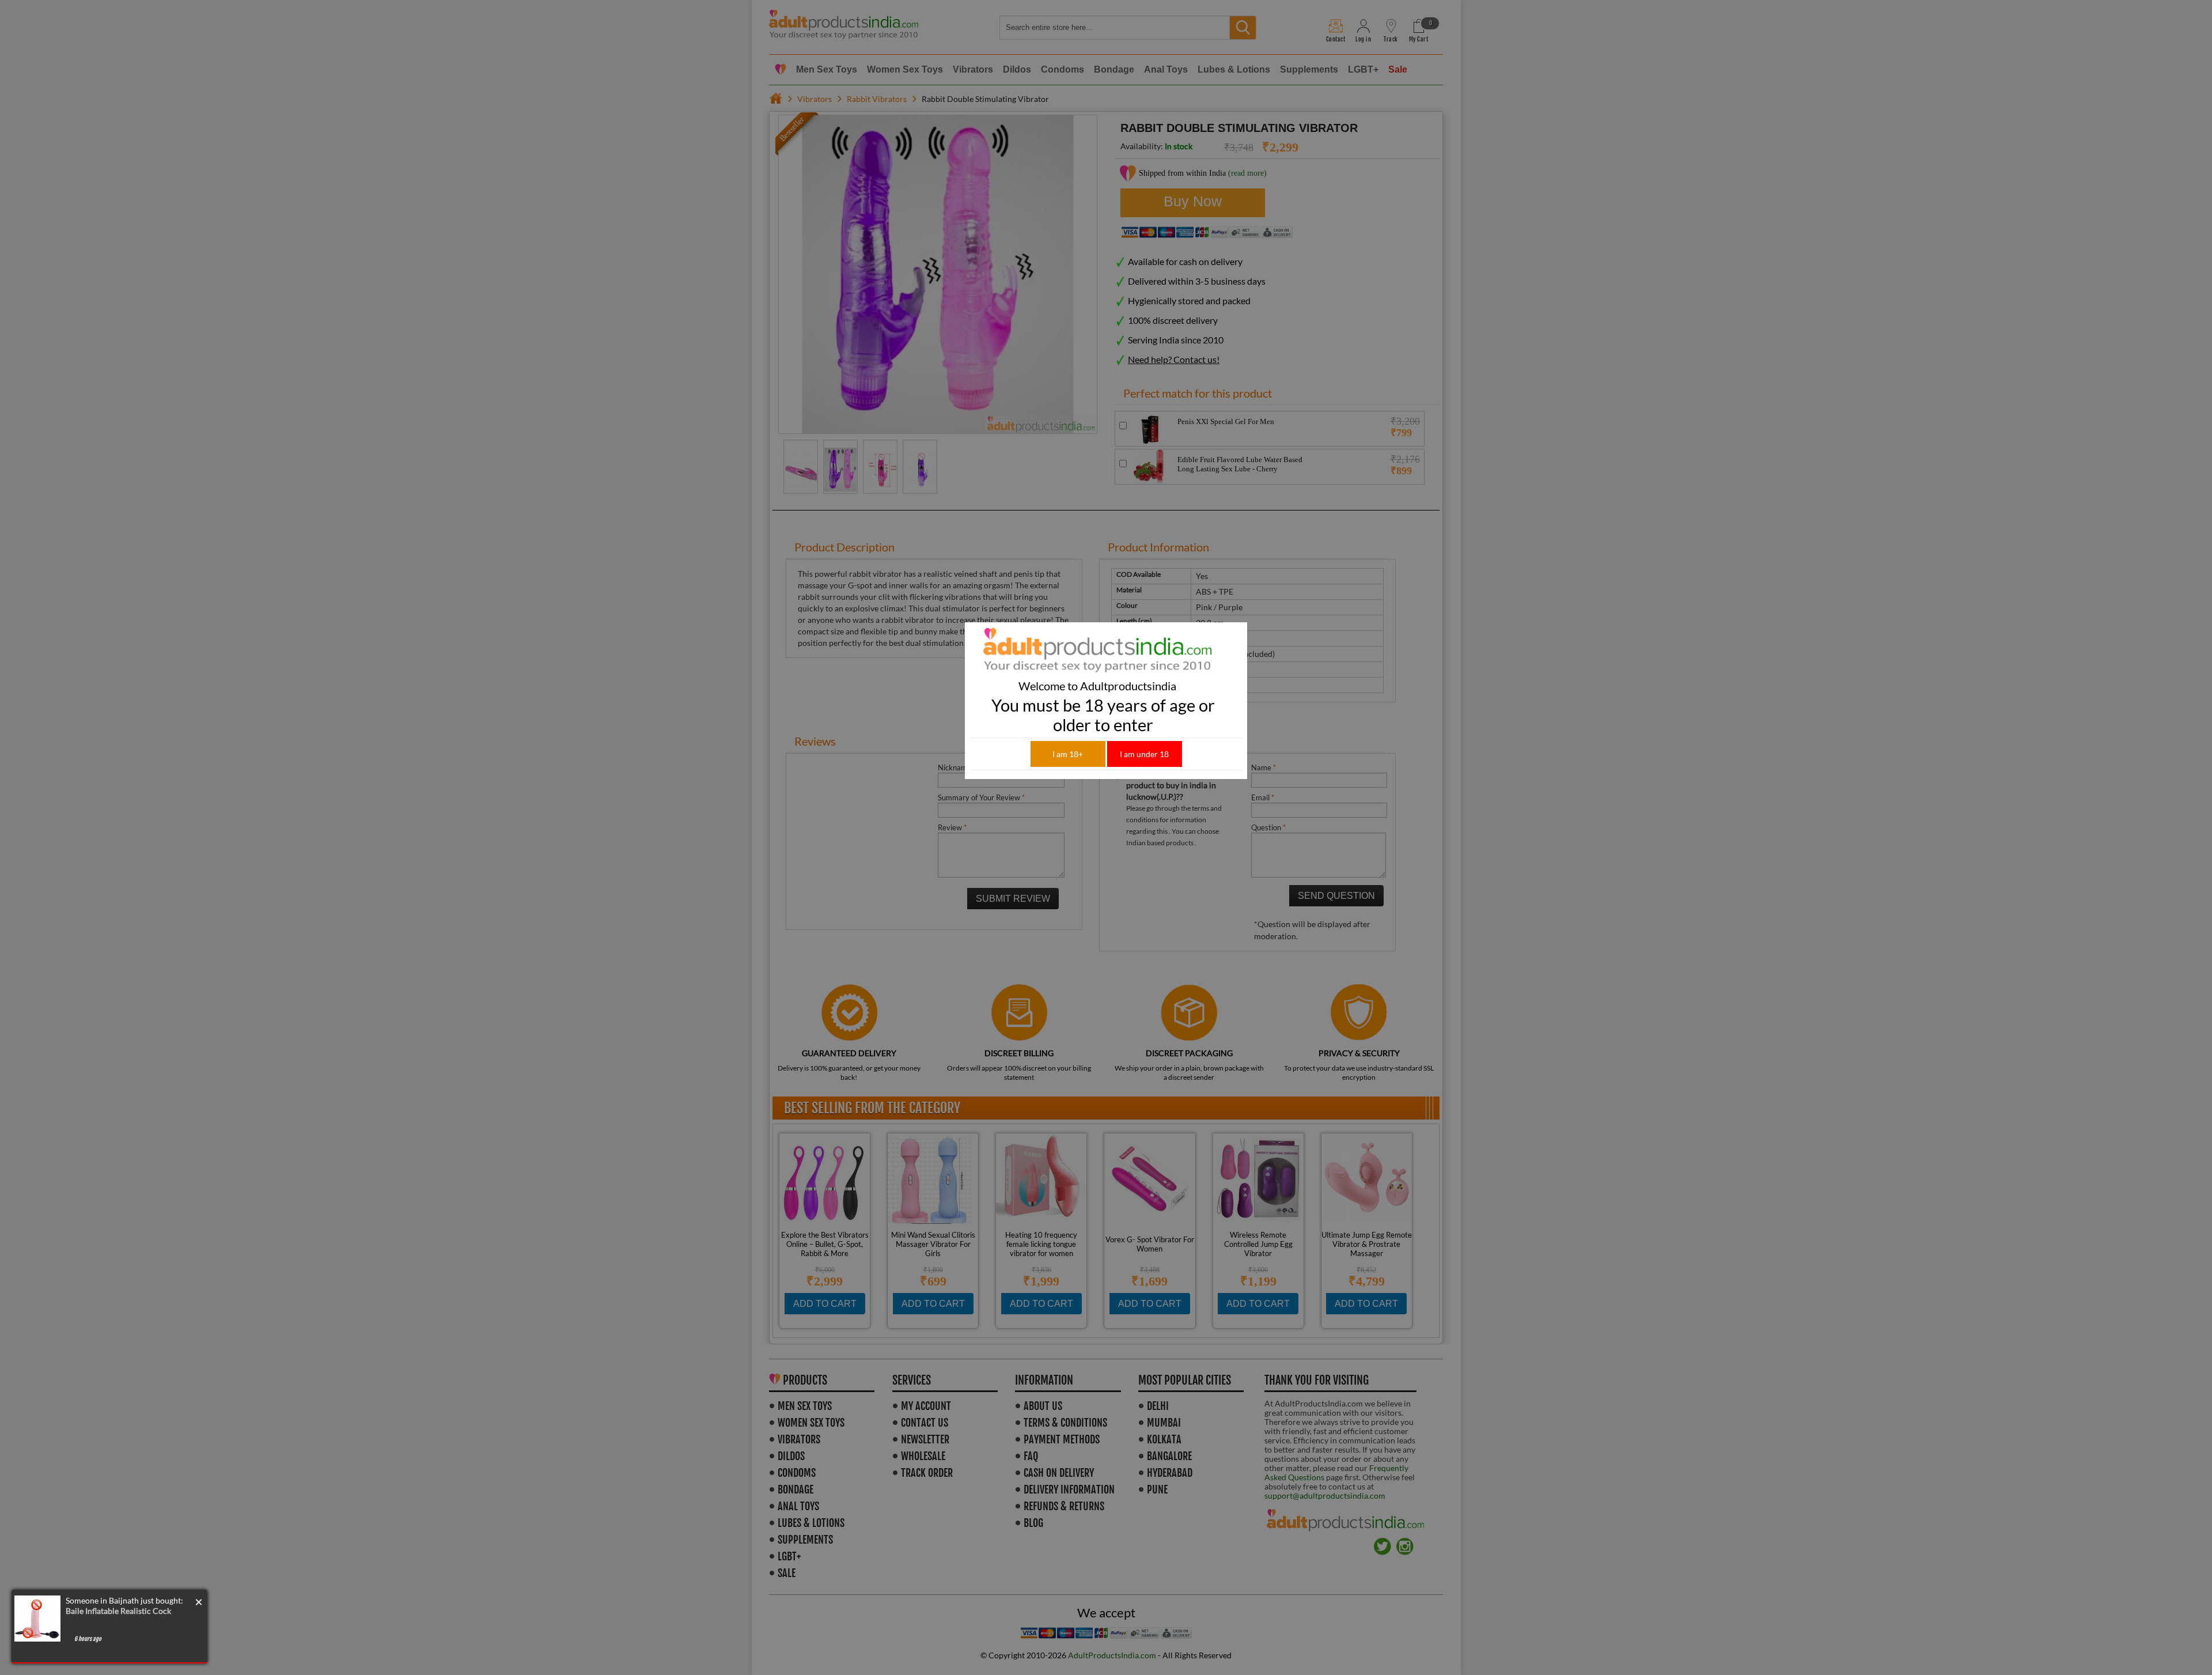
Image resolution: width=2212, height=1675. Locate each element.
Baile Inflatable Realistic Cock (118, 1611)
